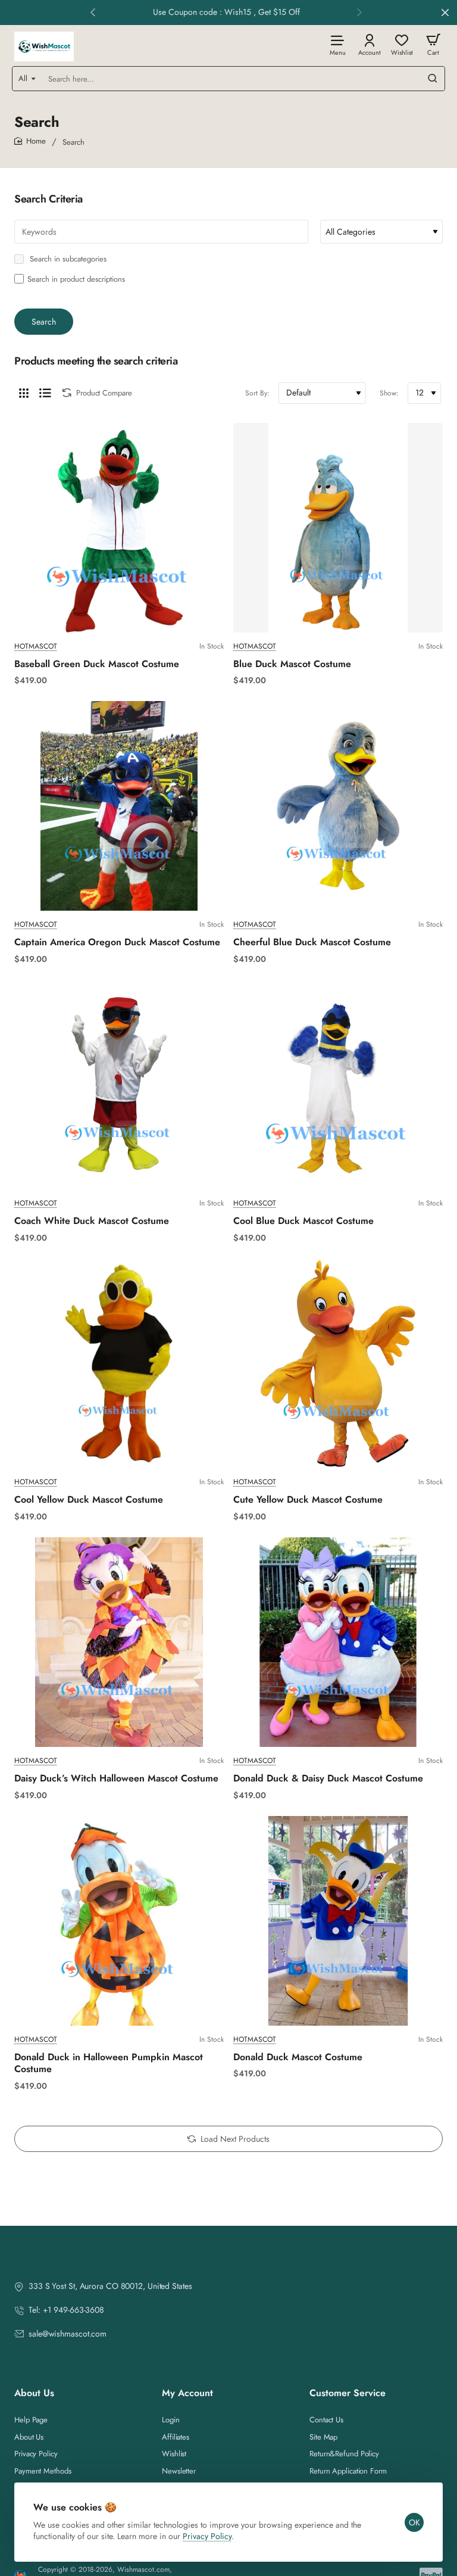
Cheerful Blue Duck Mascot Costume (312, 943)
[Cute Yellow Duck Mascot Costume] (338, 1363)
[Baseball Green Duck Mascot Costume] (119, 528)
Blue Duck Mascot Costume (292, 664)
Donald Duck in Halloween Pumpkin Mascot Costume (109, 2064)
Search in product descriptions (76, 279)
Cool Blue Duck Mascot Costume (303, 1221)
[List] (45, 393)
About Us (34, 2393)
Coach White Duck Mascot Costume (92, 1221)
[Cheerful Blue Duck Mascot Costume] (338, 806)
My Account (187, 2393)
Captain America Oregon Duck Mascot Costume (117, 943)
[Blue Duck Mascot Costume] (338, 528)
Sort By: (257, 393)
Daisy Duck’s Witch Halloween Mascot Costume (116, 1779)
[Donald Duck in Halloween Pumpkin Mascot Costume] (119, 1921)
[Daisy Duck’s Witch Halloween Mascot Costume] (119, 1642)
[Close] (445, 13)
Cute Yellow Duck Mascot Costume (308, 1500)
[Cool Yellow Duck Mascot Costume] (119, 1363)
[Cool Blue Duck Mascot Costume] (338, 1085)
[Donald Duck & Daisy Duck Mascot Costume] (338, 1642)
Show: (389, 393)
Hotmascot (36, 647)
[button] (93, 12)
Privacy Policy (207, 2536)
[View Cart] (433, 44)
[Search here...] (433, 79)
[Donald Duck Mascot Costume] (338, 1921)
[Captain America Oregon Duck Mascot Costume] (119, 806)
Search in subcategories (67, 259)
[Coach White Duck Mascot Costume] (119, 1085)
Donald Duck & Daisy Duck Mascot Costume (328, 1779)
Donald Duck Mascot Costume (298, 2058)
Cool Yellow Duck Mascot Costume (89, 1500)
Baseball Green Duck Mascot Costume (97, 664)
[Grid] (24, 393)
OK (414, 2522)
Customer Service (348, 2393)
